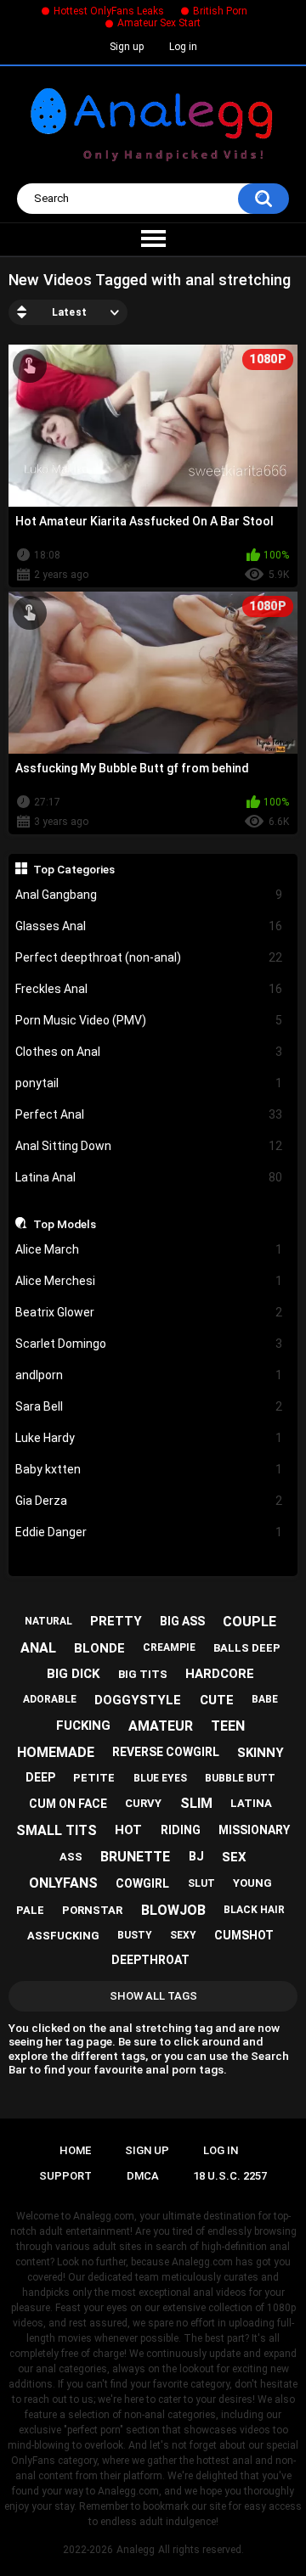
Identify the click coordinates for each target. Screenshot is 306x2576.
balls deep (247, 1648)
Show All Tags (153, 1996)
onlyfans (63, 1883)
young (252, 1883)
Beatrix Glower (149, 1312)
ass (71, 1857)
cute (217, 1700)
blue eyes (160, 1778)
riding (181, 1830)
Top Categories (74, 869)
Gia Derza (149, 1501)
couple (249, 1622)
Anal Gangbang (149, 895)
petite (94, 1778)
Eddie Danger (149, 1532)
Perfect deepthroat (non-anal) (149, 957)
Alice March (149, 1249)
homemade (56, 1752)
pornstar (92, 1910)
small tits (57, 1830)
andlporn (149, 1375)
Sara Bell (149, 1406)
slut (201, 1883)
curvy (143, 1803)
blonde (99, 1648)
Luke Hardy (149, 1438)
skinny (261, 1753)
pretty (116, 1621)
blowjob (173, 1910)
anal (38, 1648)
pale (30, 1910)
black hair (254, 1910)
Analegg (136, 2550)
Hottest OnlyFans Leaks (109, 11)
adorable (50, 1699)
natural (48, 1621)
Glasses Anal (149, 926)
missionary (254, 1830)
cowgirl (142, 1883)
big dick (73, 1674)
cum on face (68, 1804)
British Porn (220, 11)
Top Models (65, 1224)
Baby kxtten (149, 1469)
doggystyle (138, 1700)
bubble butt (240, 1778)
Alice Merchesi (149, 1281)
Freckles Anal (149, 989)
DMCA (143, 2176)
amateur (161, 1726)
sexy (183, 1935)
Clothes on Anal (149, 1052)
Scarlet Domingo (149, 1344)
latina (251, 1803)
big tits (143, 1674)
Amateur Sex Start (159, 23)
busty (135, 1935)
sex (234, 1857)
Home (75, 2150)
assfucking (63, 1936)
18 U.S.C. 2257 (230, 2176)
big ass (182, 1621)
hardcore (220, 1674)
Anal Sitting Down (149, 1146)
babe (265, 1699)
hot (128, 1830)
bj (196, 1856)
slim (196, 1803)
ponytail (149, 1083)
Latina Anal (149, 1177)
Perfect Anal (149, 1114)
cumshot (244, 1935)
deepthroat (150, 1960)
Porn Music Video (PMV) (149, 1020)
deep (40, 1777)
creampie (169, 1647)
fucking (83, 1726)
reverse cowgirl (166, 1752)
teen (228, 1726)
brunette (135, 1857)
